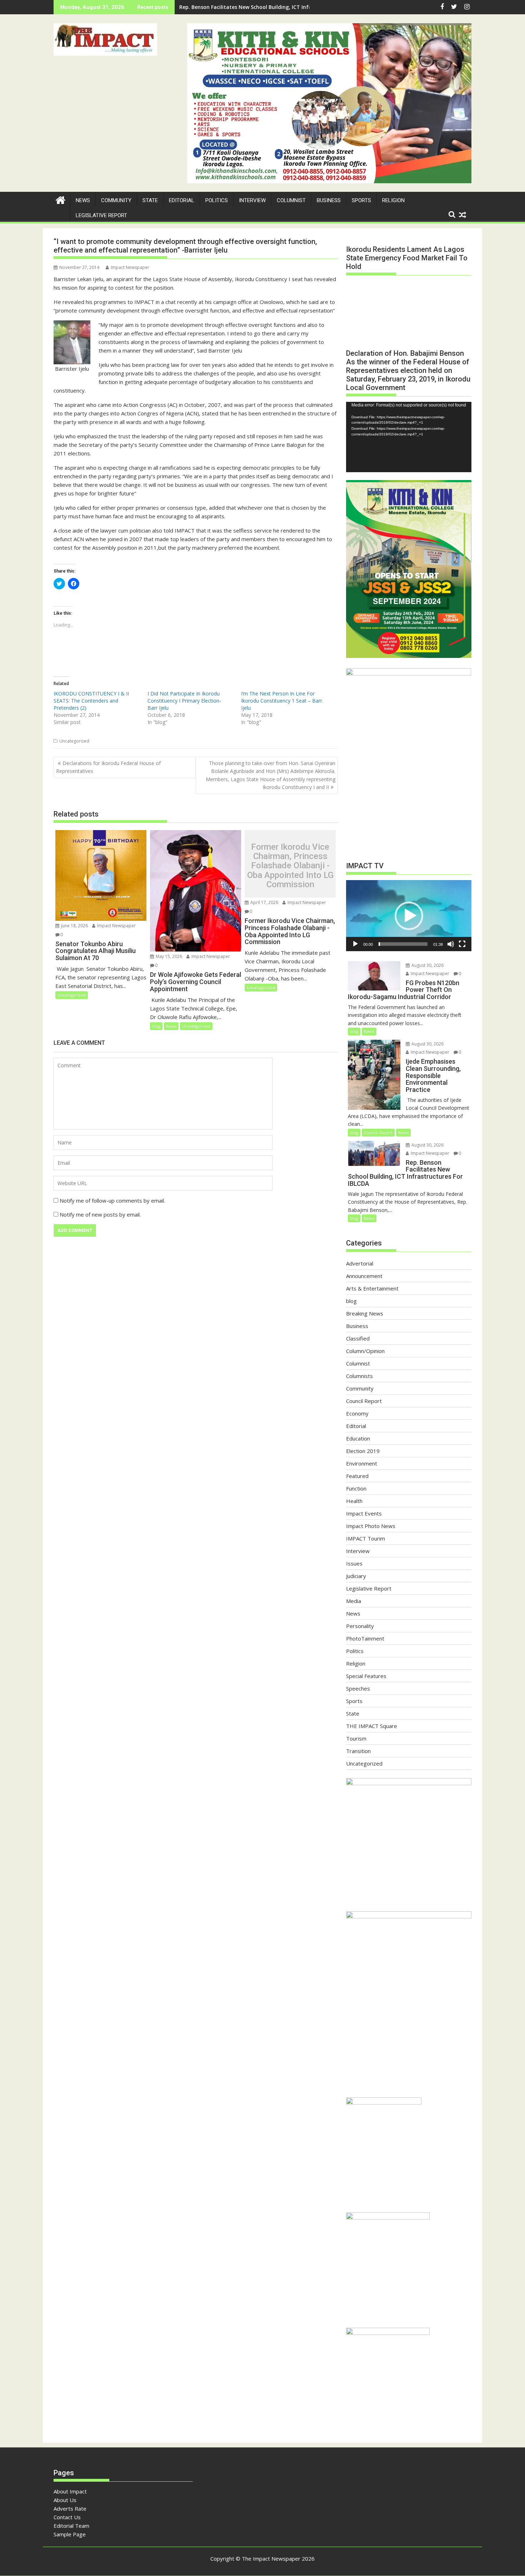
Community (116, 200)
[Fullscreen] (462, 944)
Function (356, 1488)
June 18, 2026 (74, 926)
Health (354, 1501)
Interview (252, 200)
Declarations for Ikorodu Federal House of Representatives (108, 767)
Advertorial (360, 1263)
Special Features (366, 1676)
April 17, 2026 (264, 902)
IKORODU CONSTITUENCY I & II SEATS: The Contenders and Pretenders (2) (91, 701)
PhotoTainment (365, 1638)
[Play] (355, 944)
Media (354, 1601)
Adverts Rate (70, 2508)
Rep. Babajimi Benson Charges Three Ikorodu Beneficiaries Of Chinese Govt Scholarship (288, 7)
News (83, 200)
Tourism (356, 1738)
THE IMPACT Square (372, 1726)
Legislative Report (101, 215)
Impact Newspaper (130, 267)
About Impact (70, 2491)
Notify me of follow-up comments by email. (112, 1200)
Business (329, 200)
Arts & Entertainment (372, 1288)
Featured (357, 1476)
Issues (354, 1563)
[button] (105, 39)
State (150, 200)
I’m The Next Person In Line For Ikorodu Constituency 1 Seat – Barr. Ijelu (282, 701)
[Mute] (451, 944)
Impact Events (364, 1513)
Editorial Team (71, 2526)
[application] (409, 437)
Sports (361, 200)
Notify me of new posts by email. (100, 1214)
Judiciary (356, 1576)
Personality (360, 1626)
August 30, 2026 (427, 965)
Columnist (291, 200)
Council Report (378, 1132)
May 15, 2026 (168, 956)
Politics (217, 200)
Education (358, 1438)
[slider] (403, 944)
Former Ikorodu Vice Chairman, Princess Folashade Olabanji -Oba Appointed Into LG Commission (290, 866)
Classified (358, 1338)
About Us (65, 2500)
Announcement (364, 1276)
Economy (357, 1413)
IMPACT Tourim (366, 1538)
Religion (393, 200)
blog (156, 1026)
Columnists (359, 1376)
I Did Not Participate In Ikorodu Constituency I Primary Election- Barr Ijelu (184, 701)
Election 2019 (363, 1451)
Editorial (182, 200)
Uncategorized (74, 741)
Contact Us (67, 2517)
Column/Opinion (365, 1351)
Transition (358, 1751)
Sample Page (70, 2534)
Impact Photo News (371, 1526)
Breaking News (365, 1313)
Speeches (358, 1688)
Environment (362, 1463)
